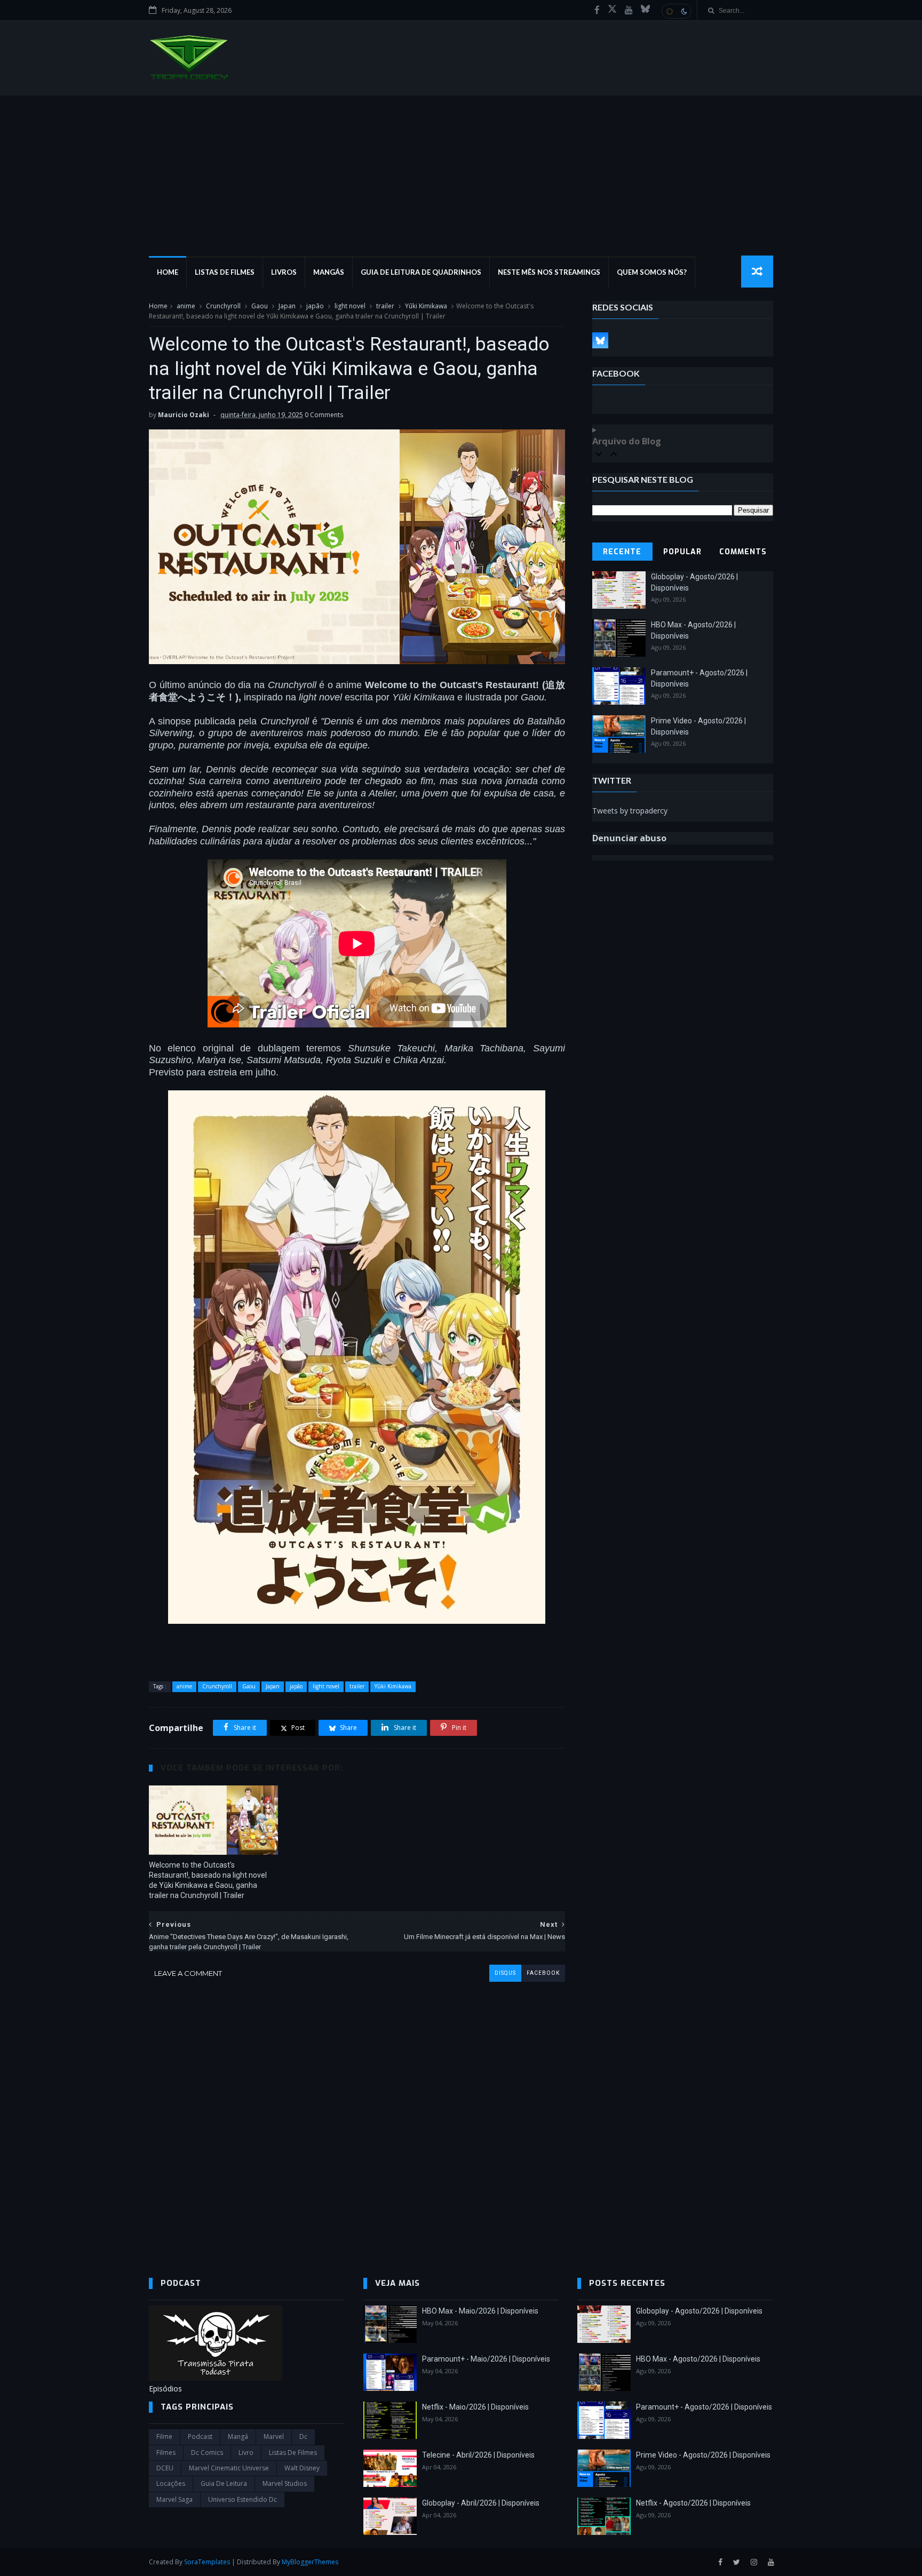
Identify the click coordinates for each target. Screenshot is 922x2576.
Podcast (200, 2437)
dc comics (207, 2453)
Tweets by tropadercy (630, 811)
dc (303, 2437)
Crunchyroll (223, 306)
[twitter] (737, 2562)
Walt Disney (302, 2468)
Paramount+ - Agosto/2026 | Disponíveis (704, 2407)
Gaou (260, 306)
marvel (274, 2437)
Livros (284, 272)
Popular (682, 552)
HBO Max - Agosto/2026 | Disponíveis (698, 2359)
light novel (350, 306)
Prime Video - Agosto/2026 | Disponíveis (703, 2455)
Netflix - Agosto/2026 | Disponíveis (693, 2503)
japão (315, 306)
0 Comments (324, 415)
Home (168, 272)
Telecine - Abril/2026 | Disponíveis (478, 2455)
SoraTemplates (207, 2562)
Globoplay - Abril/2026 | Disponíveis (481, 2503)
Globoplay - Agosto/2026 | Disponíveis (699, 2311)
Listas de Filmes (225, 272)
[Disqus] (357, 2115)
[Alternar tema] (677, 11)
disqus (505, 1973)
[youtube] (629, 10)
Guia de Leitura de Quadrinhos (421, 272)
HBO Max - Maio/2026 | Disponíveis (480, 2311)
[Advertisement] (461, 176)
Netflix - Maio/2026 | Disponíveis (475, 2407)
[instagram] (754, 2562)
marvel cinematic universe (229, 2468)
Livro (246, 2453)
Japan (287, 306)
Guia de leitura (224, 2483)
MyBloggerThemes (310, 2562)
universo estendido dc (243, 2499)
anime (186, 306)
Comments (743, 552)
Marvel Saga (174, 2499)
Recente (622, 552)
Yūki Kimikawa (426, 306)
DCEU (165, 2468)
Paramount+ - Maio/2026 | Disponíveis (486, 2359)
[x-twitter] (612, 10)
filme (164, 2437)
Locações (171, 2483)
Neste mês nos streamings (549, 272)
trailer (385, 306)
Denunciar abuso (629, 838)
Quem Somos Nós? (652, 272)
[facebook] (597, 10)
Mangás (329, 272)
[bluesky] (645, 10)
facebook (543, 1973)
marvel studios (285, 2483)
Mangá (238, 2437)
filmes (166, 2453)
